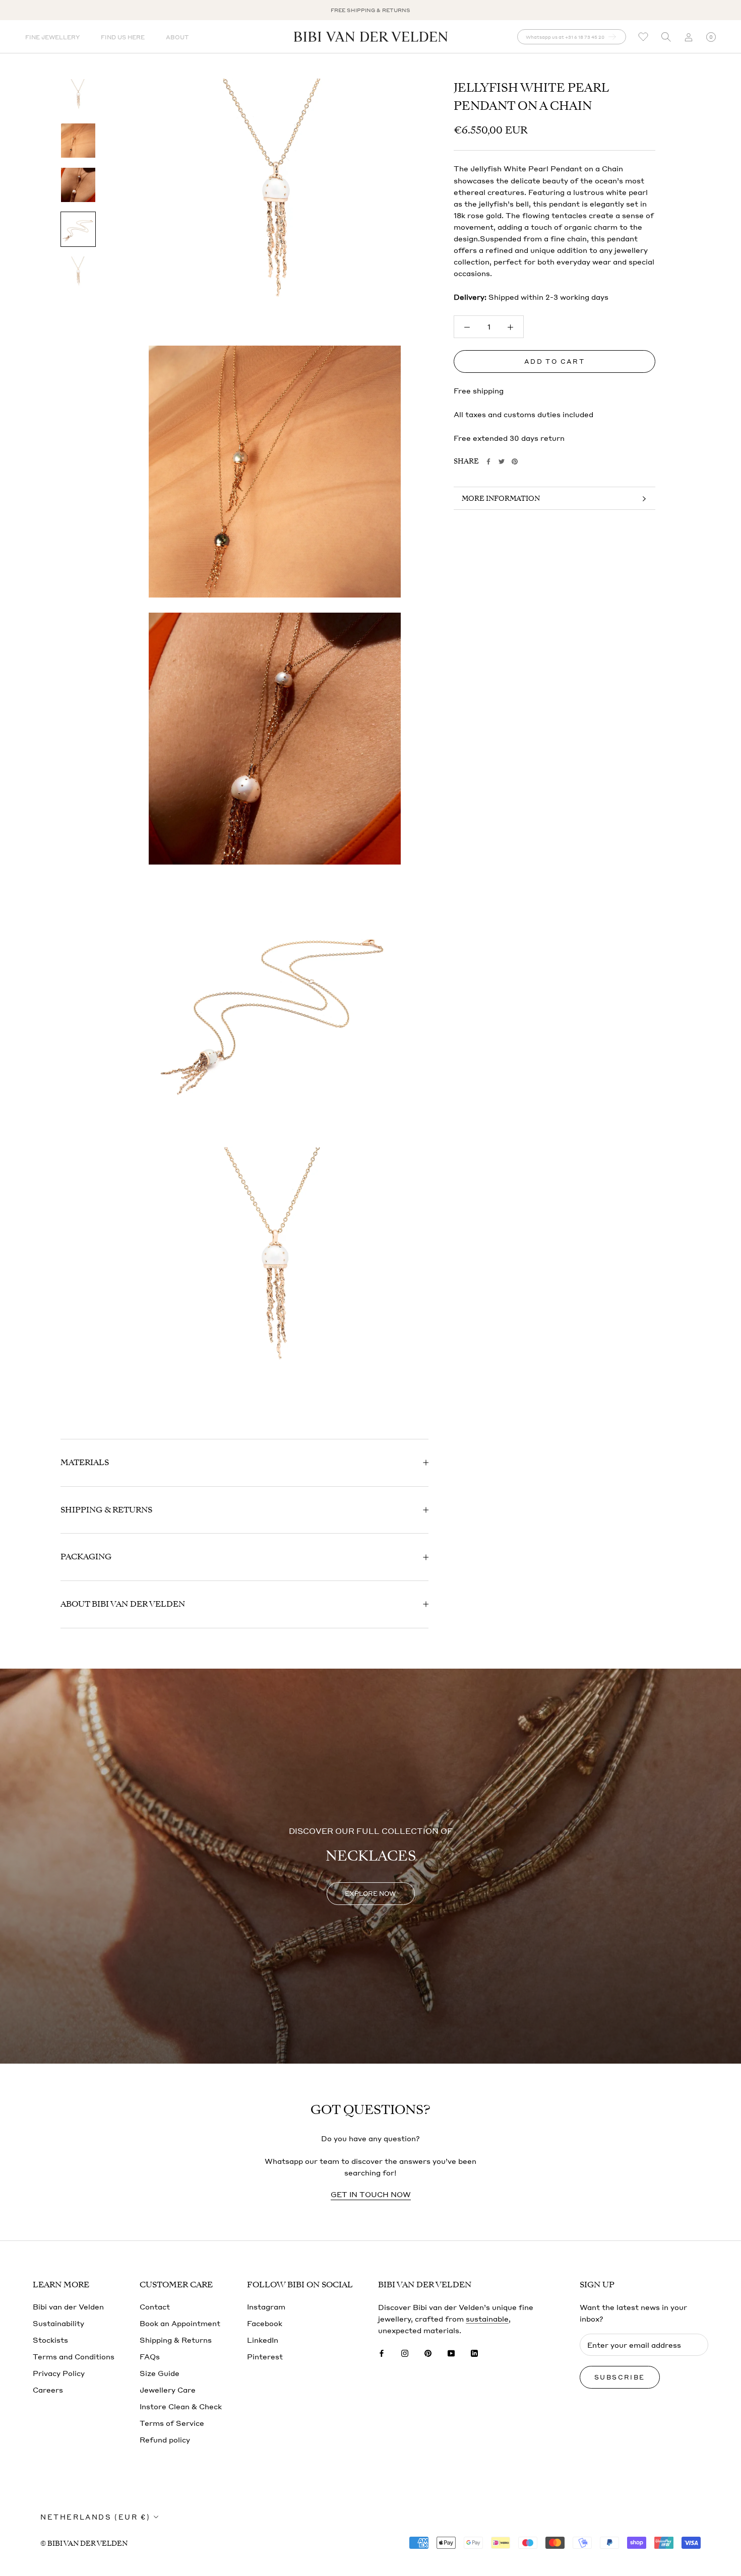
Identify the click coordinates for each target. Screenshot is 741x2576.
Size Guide (160, 2373)
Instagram (266, 2306)
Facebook (265, 2323)
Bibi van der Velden (68, 2306)
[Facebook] (488, 461)
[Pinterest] (515, 461)
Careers (48, 2390)
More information (501, 499)
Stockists (50, 2340)
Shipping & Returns (106, 1510)
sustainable (487, 2319)
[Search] (666, 37)
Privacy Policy (59, 2373)
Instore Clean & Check (181, 2406)
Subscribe (620, 2377)
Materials (85, 1463)
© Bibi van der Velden (84, 2544)
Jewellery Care (168, 2390)
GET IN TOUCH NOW (371, 2194)
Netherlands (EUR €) (95, 2517)
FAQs (150, 2356)
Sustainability (58, 2323)
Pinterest (265, 2356)
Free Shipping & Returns (371, 10)
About (177, 37)
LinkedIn (263, 2340)
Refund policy (165, 2439)
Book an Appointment (180, 2323)
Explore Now (371, 1894)
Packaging (86, 1557)
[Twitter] (502, 461)
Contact (155, 2306)
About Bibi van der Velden (123, 1604)
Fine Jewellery (52, 37)
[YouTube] (451, 2352)
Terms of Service (172, 2423)
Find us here (123, 37)
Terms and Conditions (74, 2356)
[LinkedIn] (474, 2352)
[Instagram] (405, 2352)
